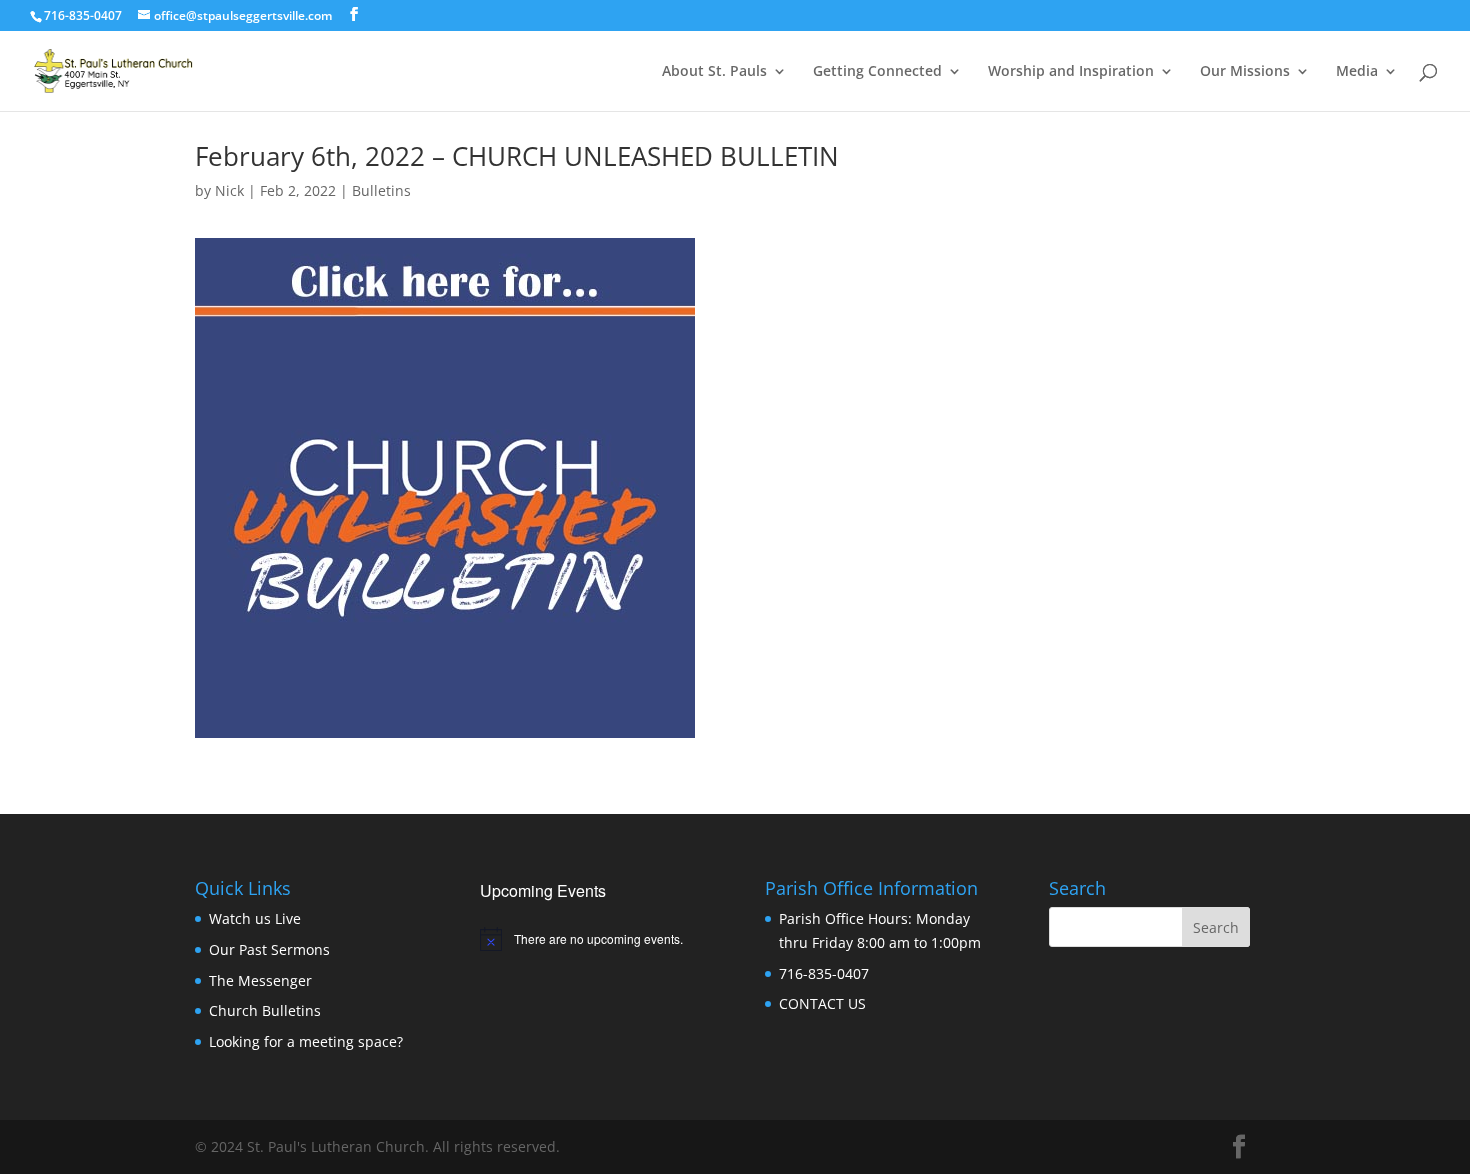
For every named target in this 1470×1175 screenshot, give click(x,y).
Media (1357, 72)
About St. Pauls (714, 72)
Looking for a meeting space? (306, 1041)
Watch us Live (255, 918)
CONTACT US (822, 1003)
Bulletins (381, 190)
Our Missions (1245, 72)
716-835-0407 (824, 973)
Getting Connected (877, 72)
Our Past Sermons (269, 949)
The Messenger (260, 980)
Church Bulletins (265, 1010)
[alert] (592, 939)
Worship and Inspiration (1071, 72)
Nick (229, 190)
